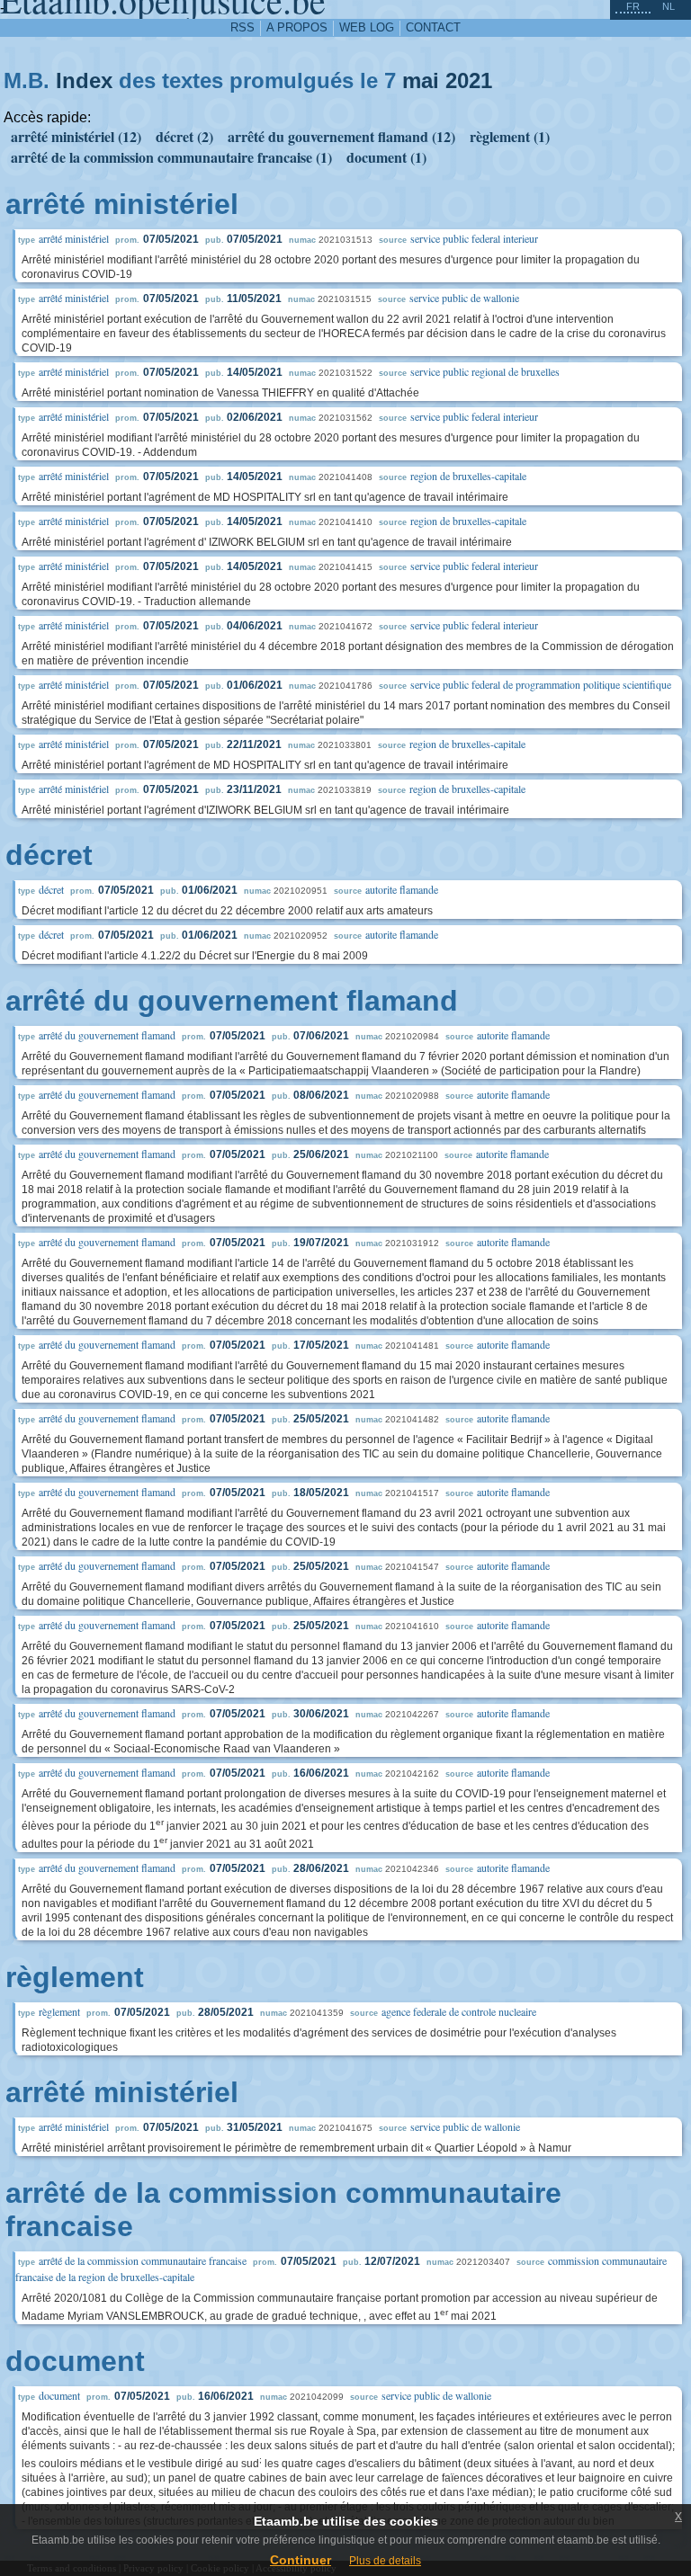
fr (633, 6)
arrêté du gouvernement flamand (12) (341, 136)
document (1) (386, 157)
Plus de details (385, 2561)
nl (669, 6)
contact (433, 27)
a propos (297, 27)
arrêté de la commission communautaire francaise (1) (171, 157)
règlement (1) (510, 136)
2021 (469, 80)
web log (367, 27)
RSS (242, 27)
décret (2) (184, 136)
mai (421, 80)
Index (84, 80)
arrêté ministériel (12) (76, 136)
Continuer (301, 2560)
